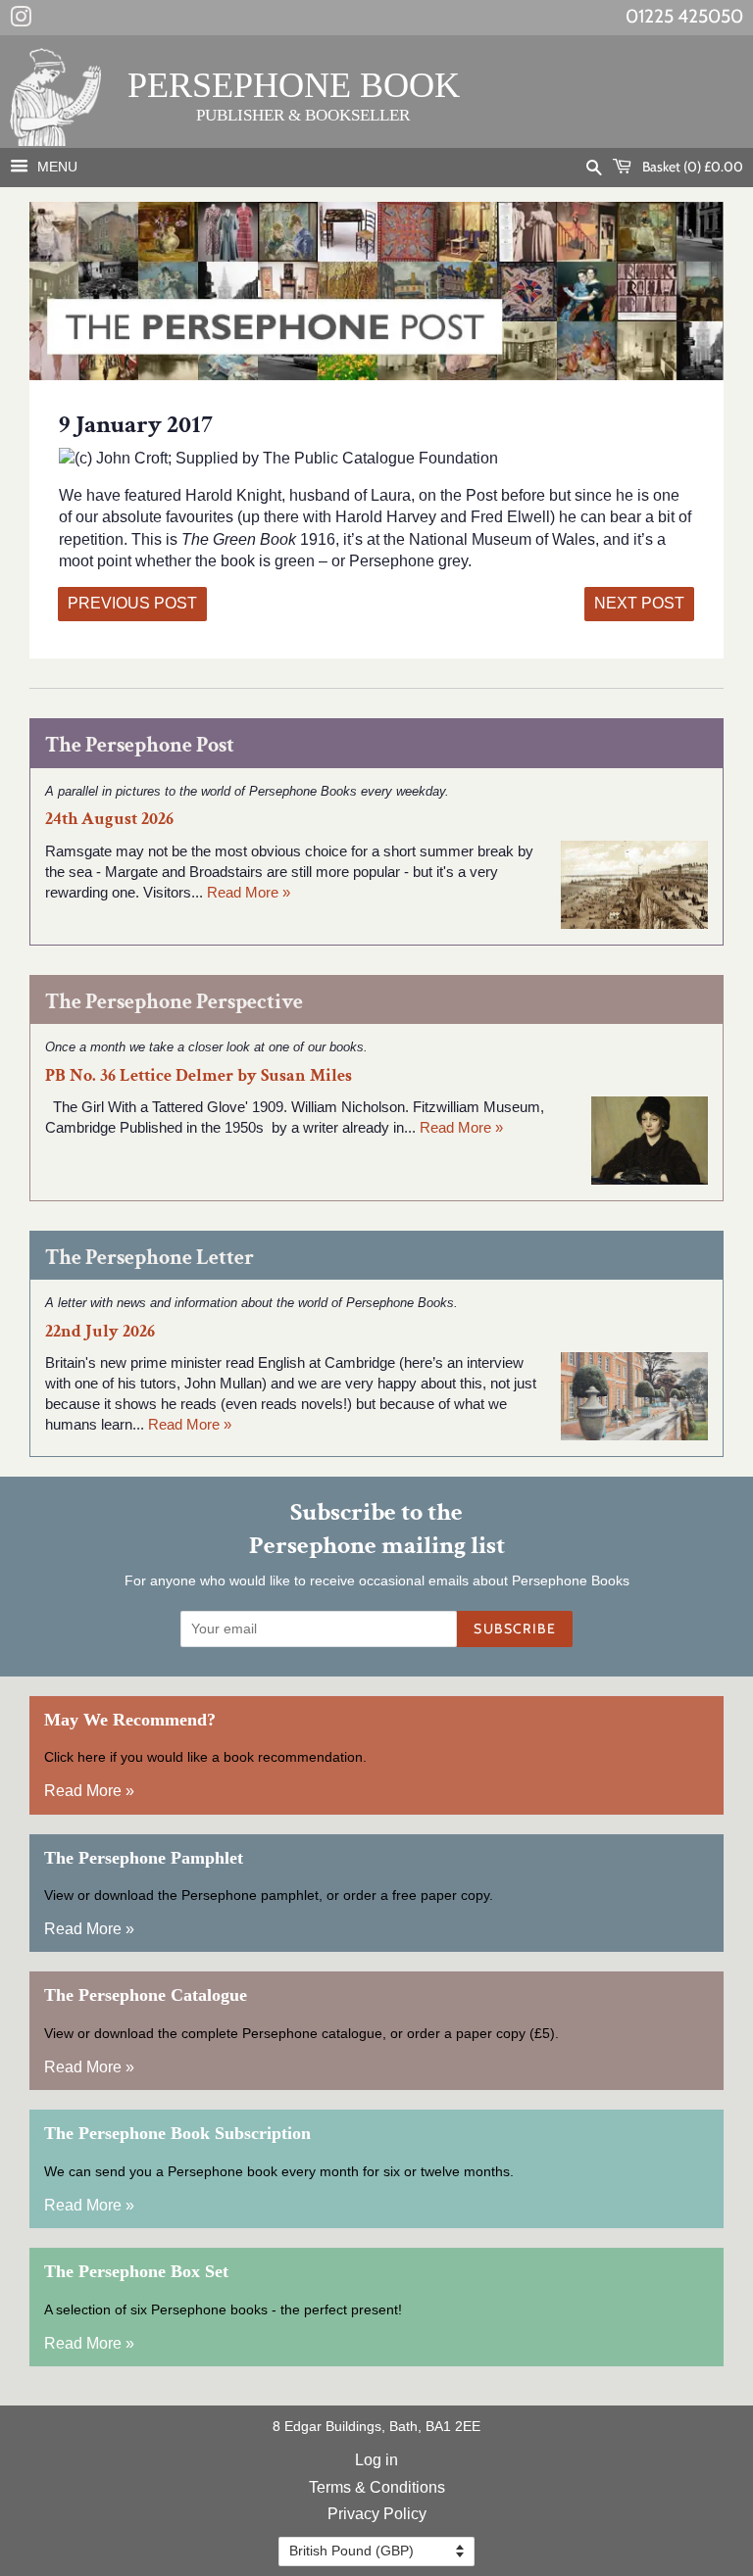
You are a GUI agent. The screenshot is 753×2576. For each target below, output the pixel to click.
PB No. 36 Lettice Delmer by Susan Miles (199, 1075)
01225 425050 (684, 16)
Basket (691, 167)
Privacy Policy (377, 2514)
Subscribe (515, 1628)
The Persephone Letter (150, 1258)
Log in (376, 2460)
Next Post (639, 603)
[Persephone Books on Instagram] (21, 21)
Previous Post (132, 603)
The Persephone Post (140, 745)
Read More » (249, 892)
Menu (55, 167)
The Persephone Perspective (174, 1002)
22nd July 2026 (100, 1331)
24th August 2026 (109, 819)
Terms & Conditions (377, 2487)
